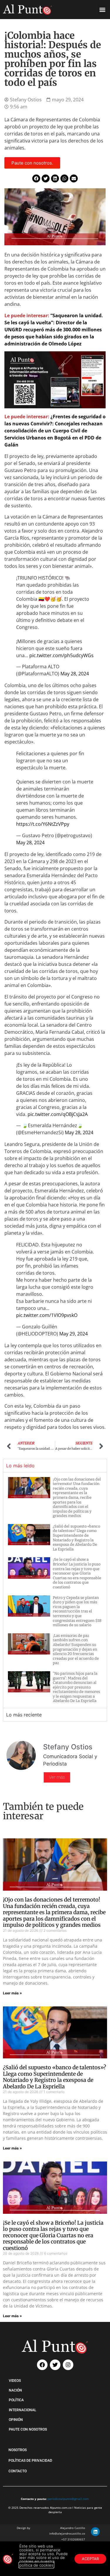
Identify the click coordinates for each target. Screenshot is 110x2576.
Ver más (57, 1777)
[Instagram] (68, 2365)
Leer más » (12, 1993)
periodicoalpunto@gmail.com (68, 2499)
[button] (102, 10)
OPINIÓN (16, 2420)
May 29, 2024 (73, 1334)
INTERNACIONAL (22, 2410)
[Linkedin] (95, 2532)
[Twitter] (55, 2365)
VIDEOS (15, 2381)
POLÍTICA (16, 2400)
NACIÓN (15, 2390)
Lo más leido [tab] (20, 1466)
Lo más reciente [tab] (24, 1715)
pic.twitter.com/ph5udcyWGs (61, 655)
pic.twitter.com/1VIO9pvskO (47, 1315)
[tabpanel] (55, 1590)
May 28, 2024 (75, 674)
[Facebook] (42, 2365)
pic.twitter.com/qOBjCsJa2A (58, 1114)
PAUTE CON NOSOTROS (28, 2429)
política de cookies (36, 2565)
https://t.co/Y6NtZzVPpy (43, 824)
